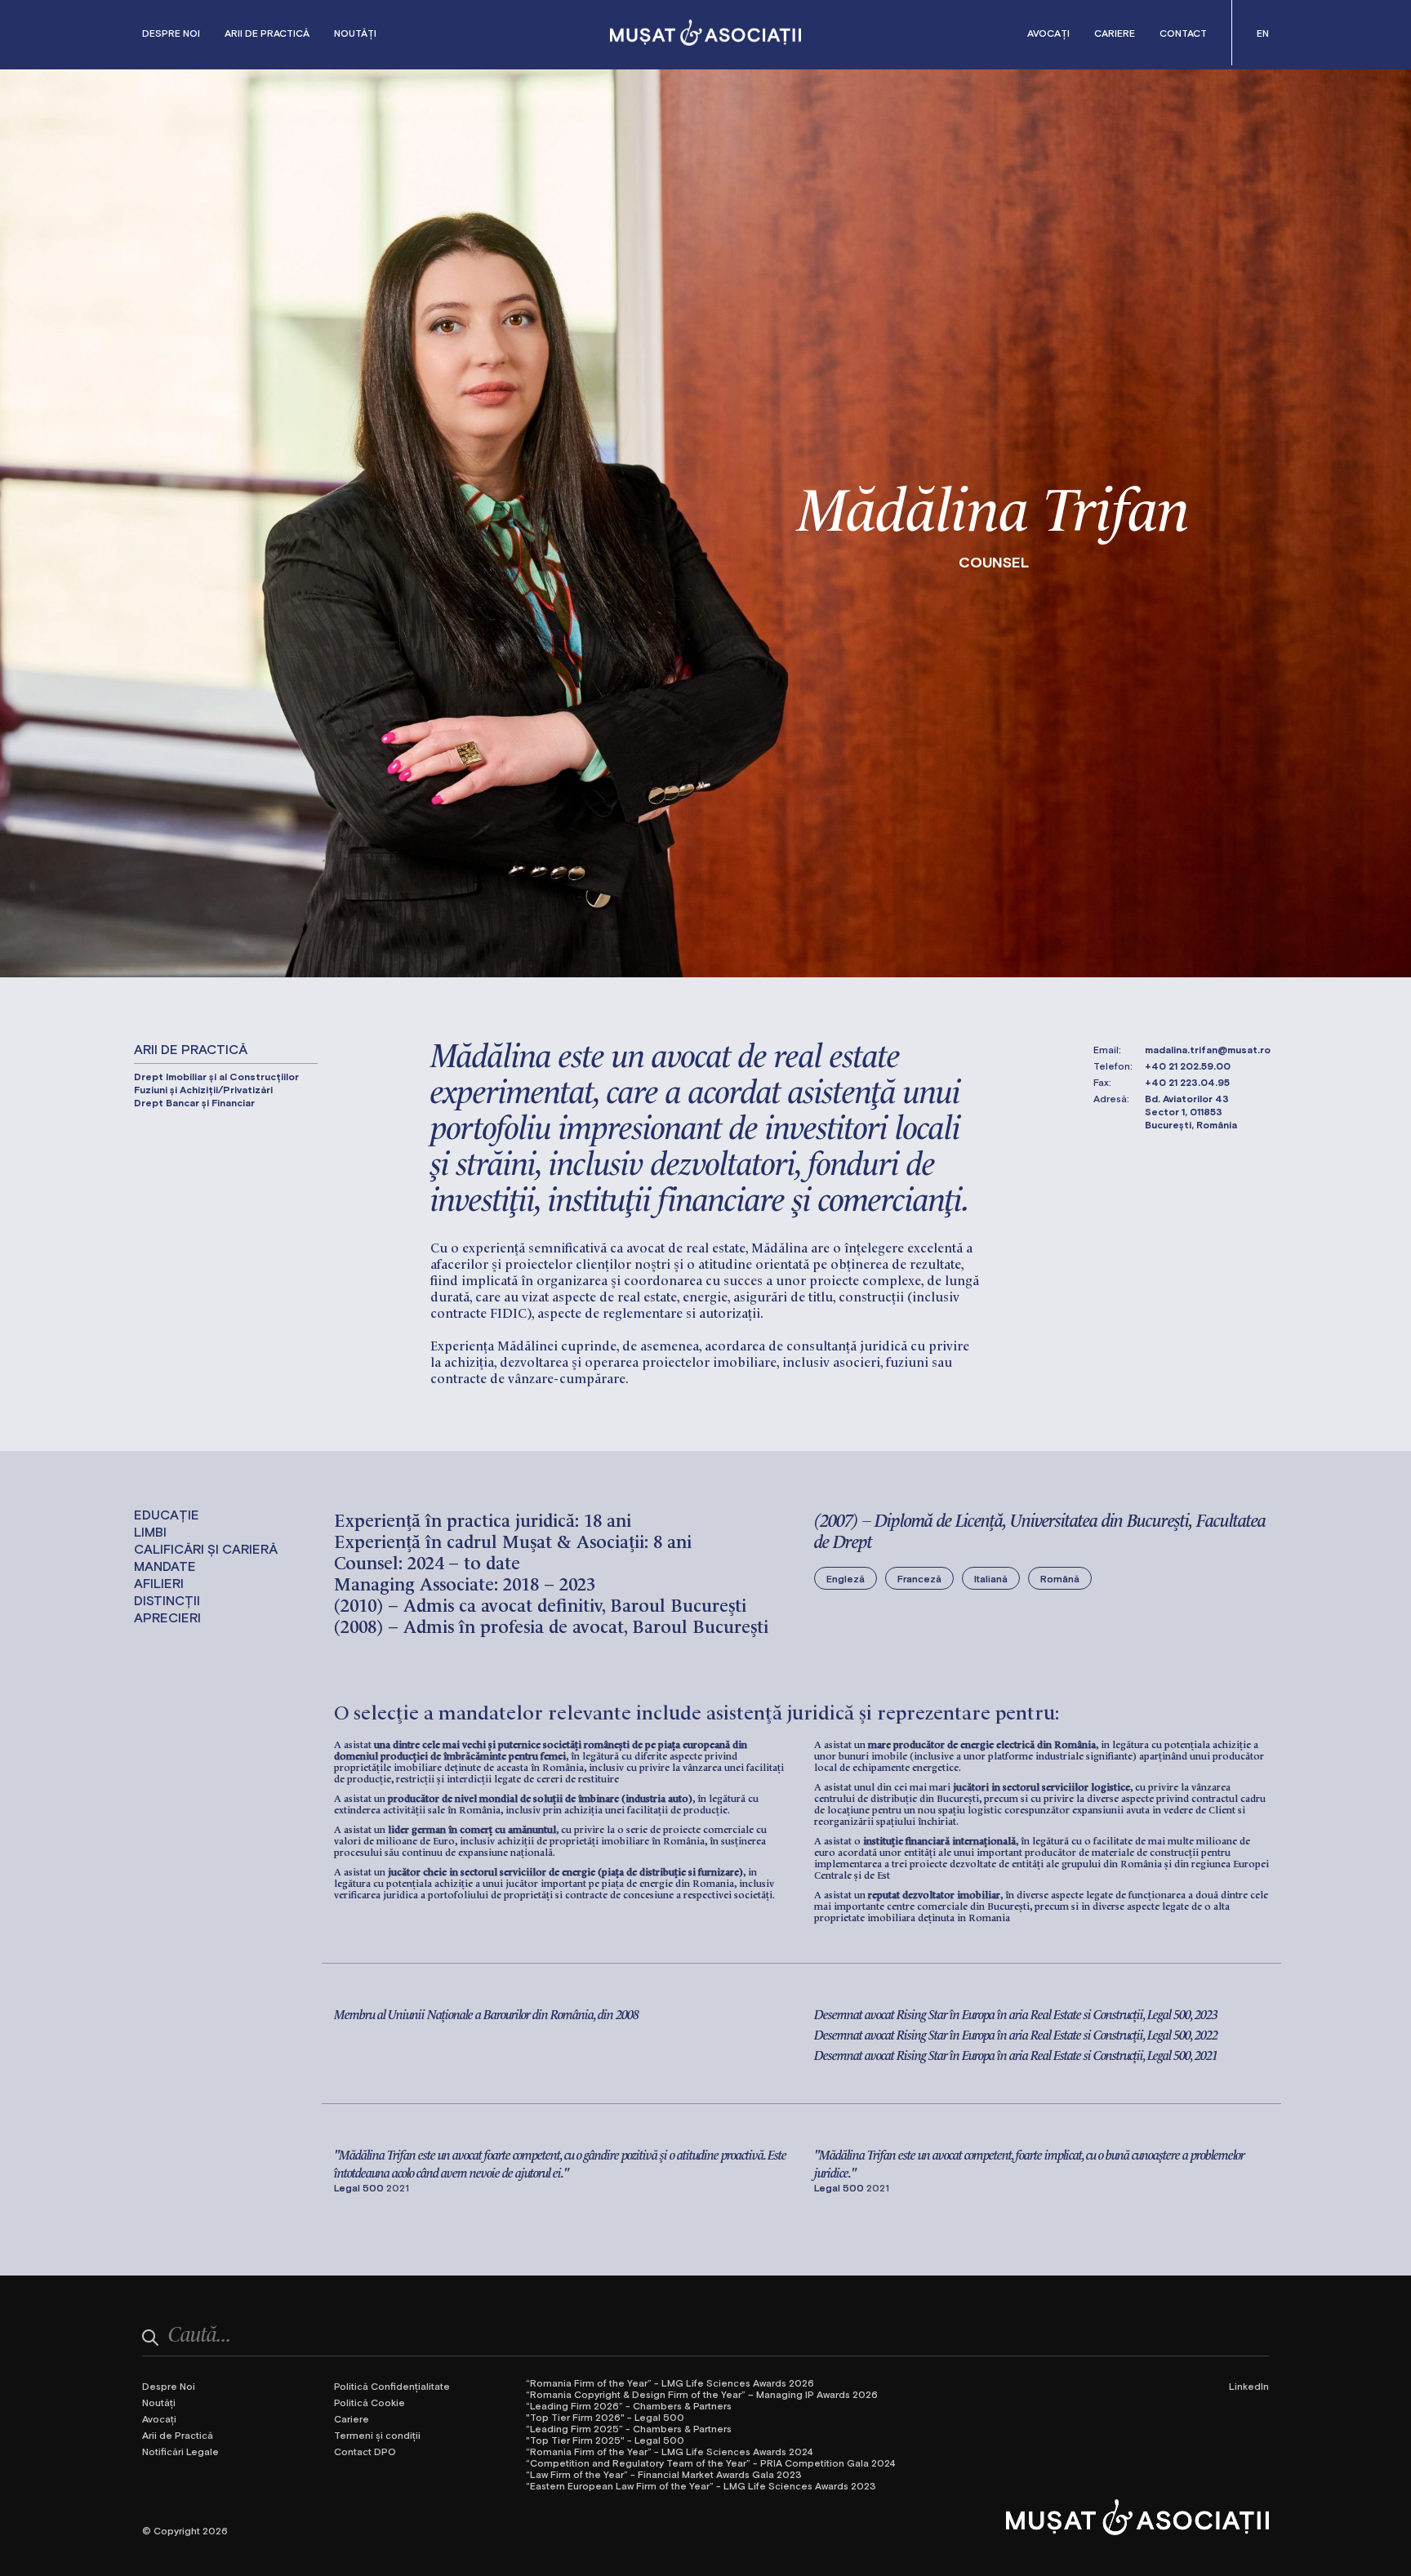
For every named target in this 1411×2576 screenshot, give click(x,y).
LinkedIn (1249, 2386)
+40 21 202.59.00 (1188, 1066)
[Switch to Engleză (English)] (1263, 33)
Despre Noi (171, 33)
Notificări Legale (180, 2451)
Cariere (1115, 33)
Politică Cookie (369, 2402)
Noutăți (355, 33)
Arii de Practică (267, 33)
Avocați (1048, 33)
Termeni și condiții (377, 2435)
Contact (1183, 33)
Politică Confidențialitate (392, 2386)
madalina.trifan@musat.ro (1208, 1049)
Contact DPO (365, 2451)
